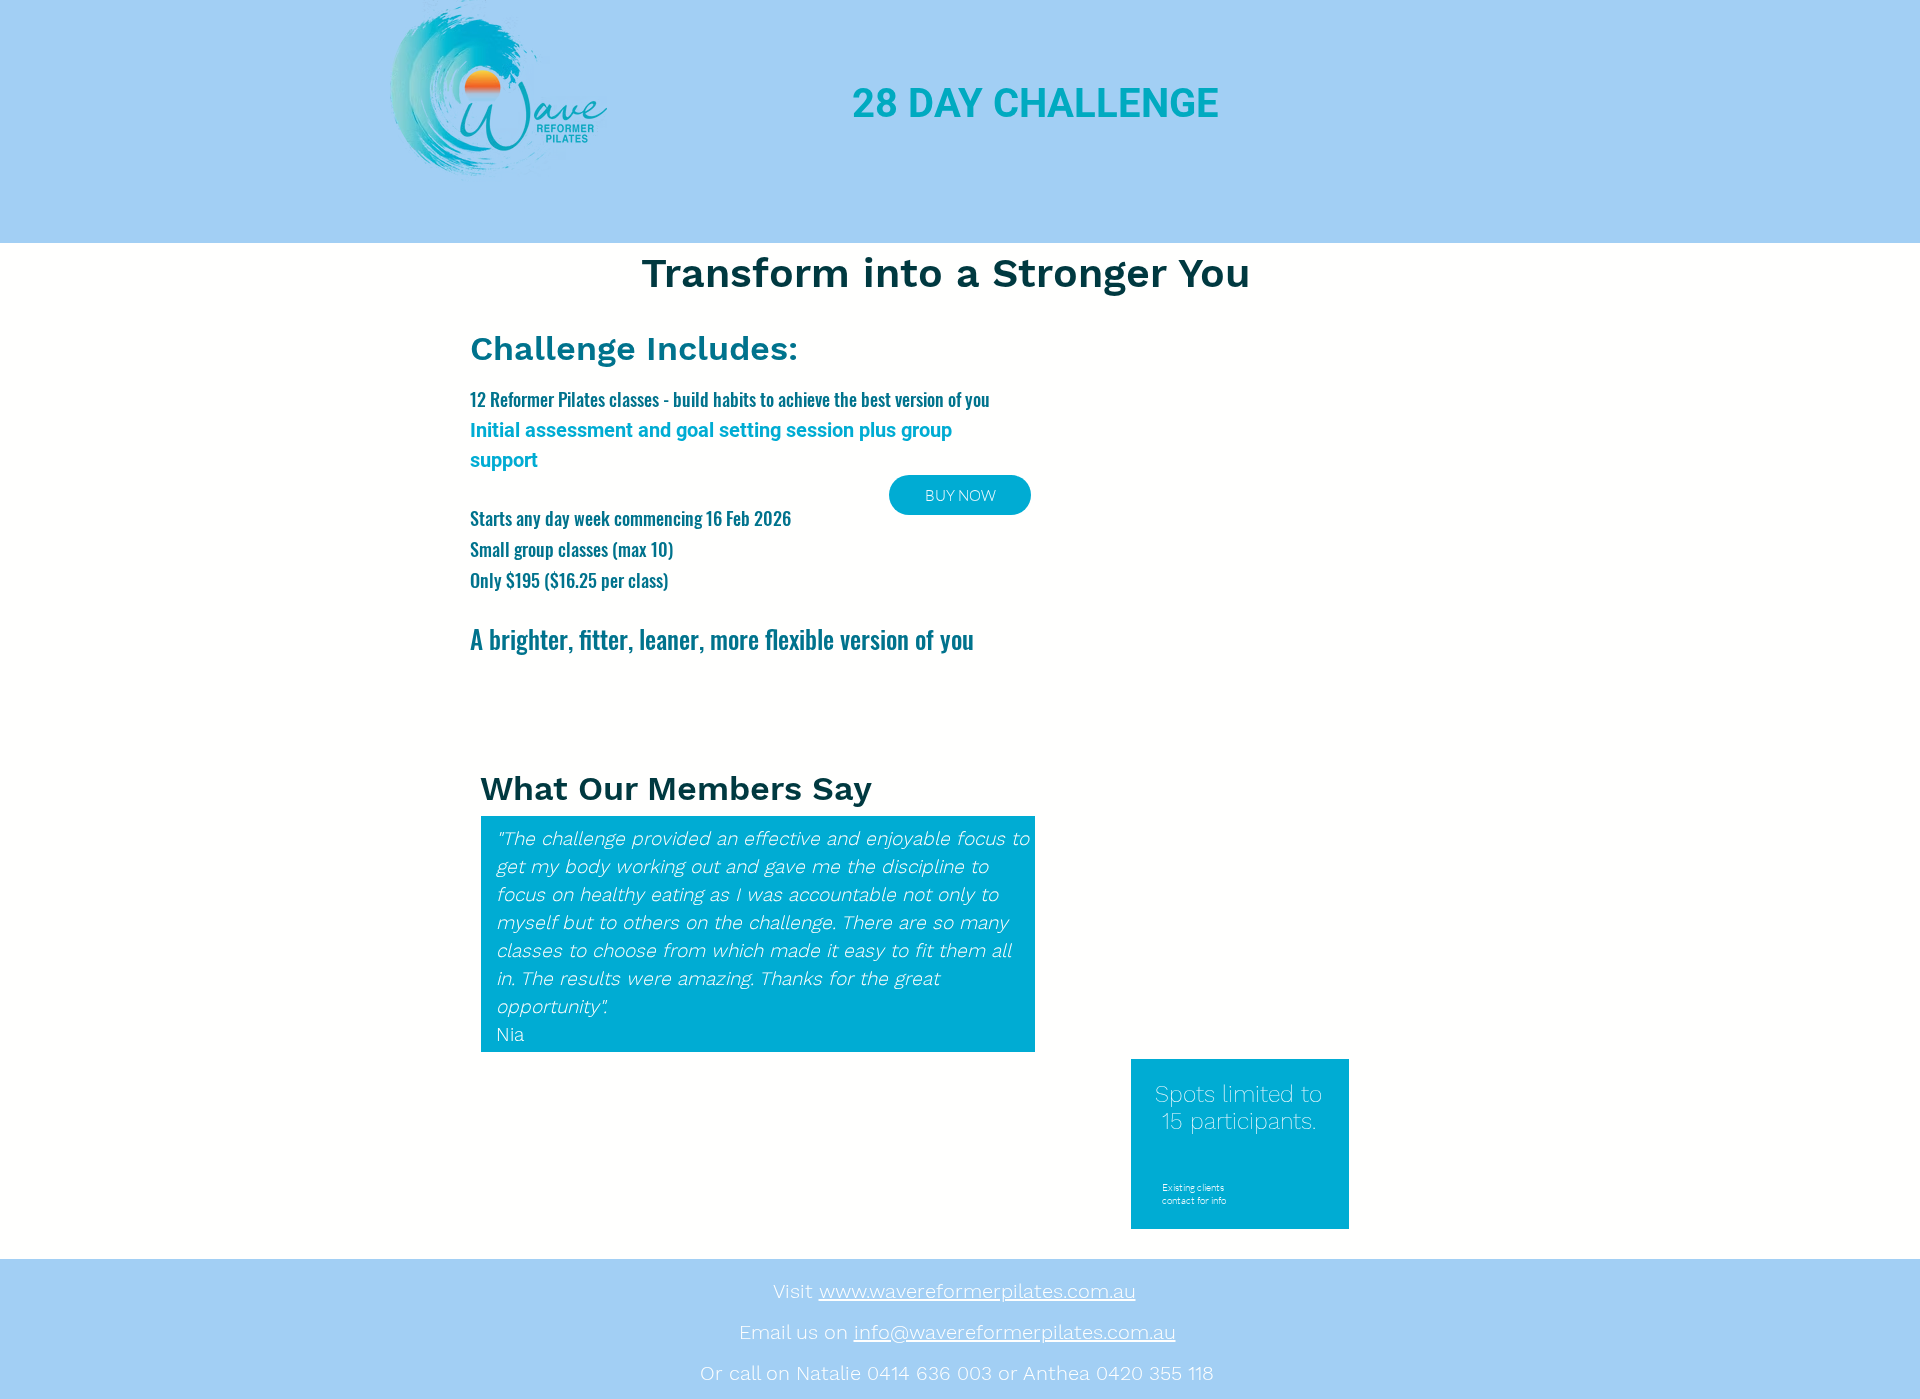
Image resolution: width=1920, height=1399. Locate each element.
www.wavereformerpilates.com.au (977, 1291)
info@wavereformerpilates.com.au (1015, 1332)
